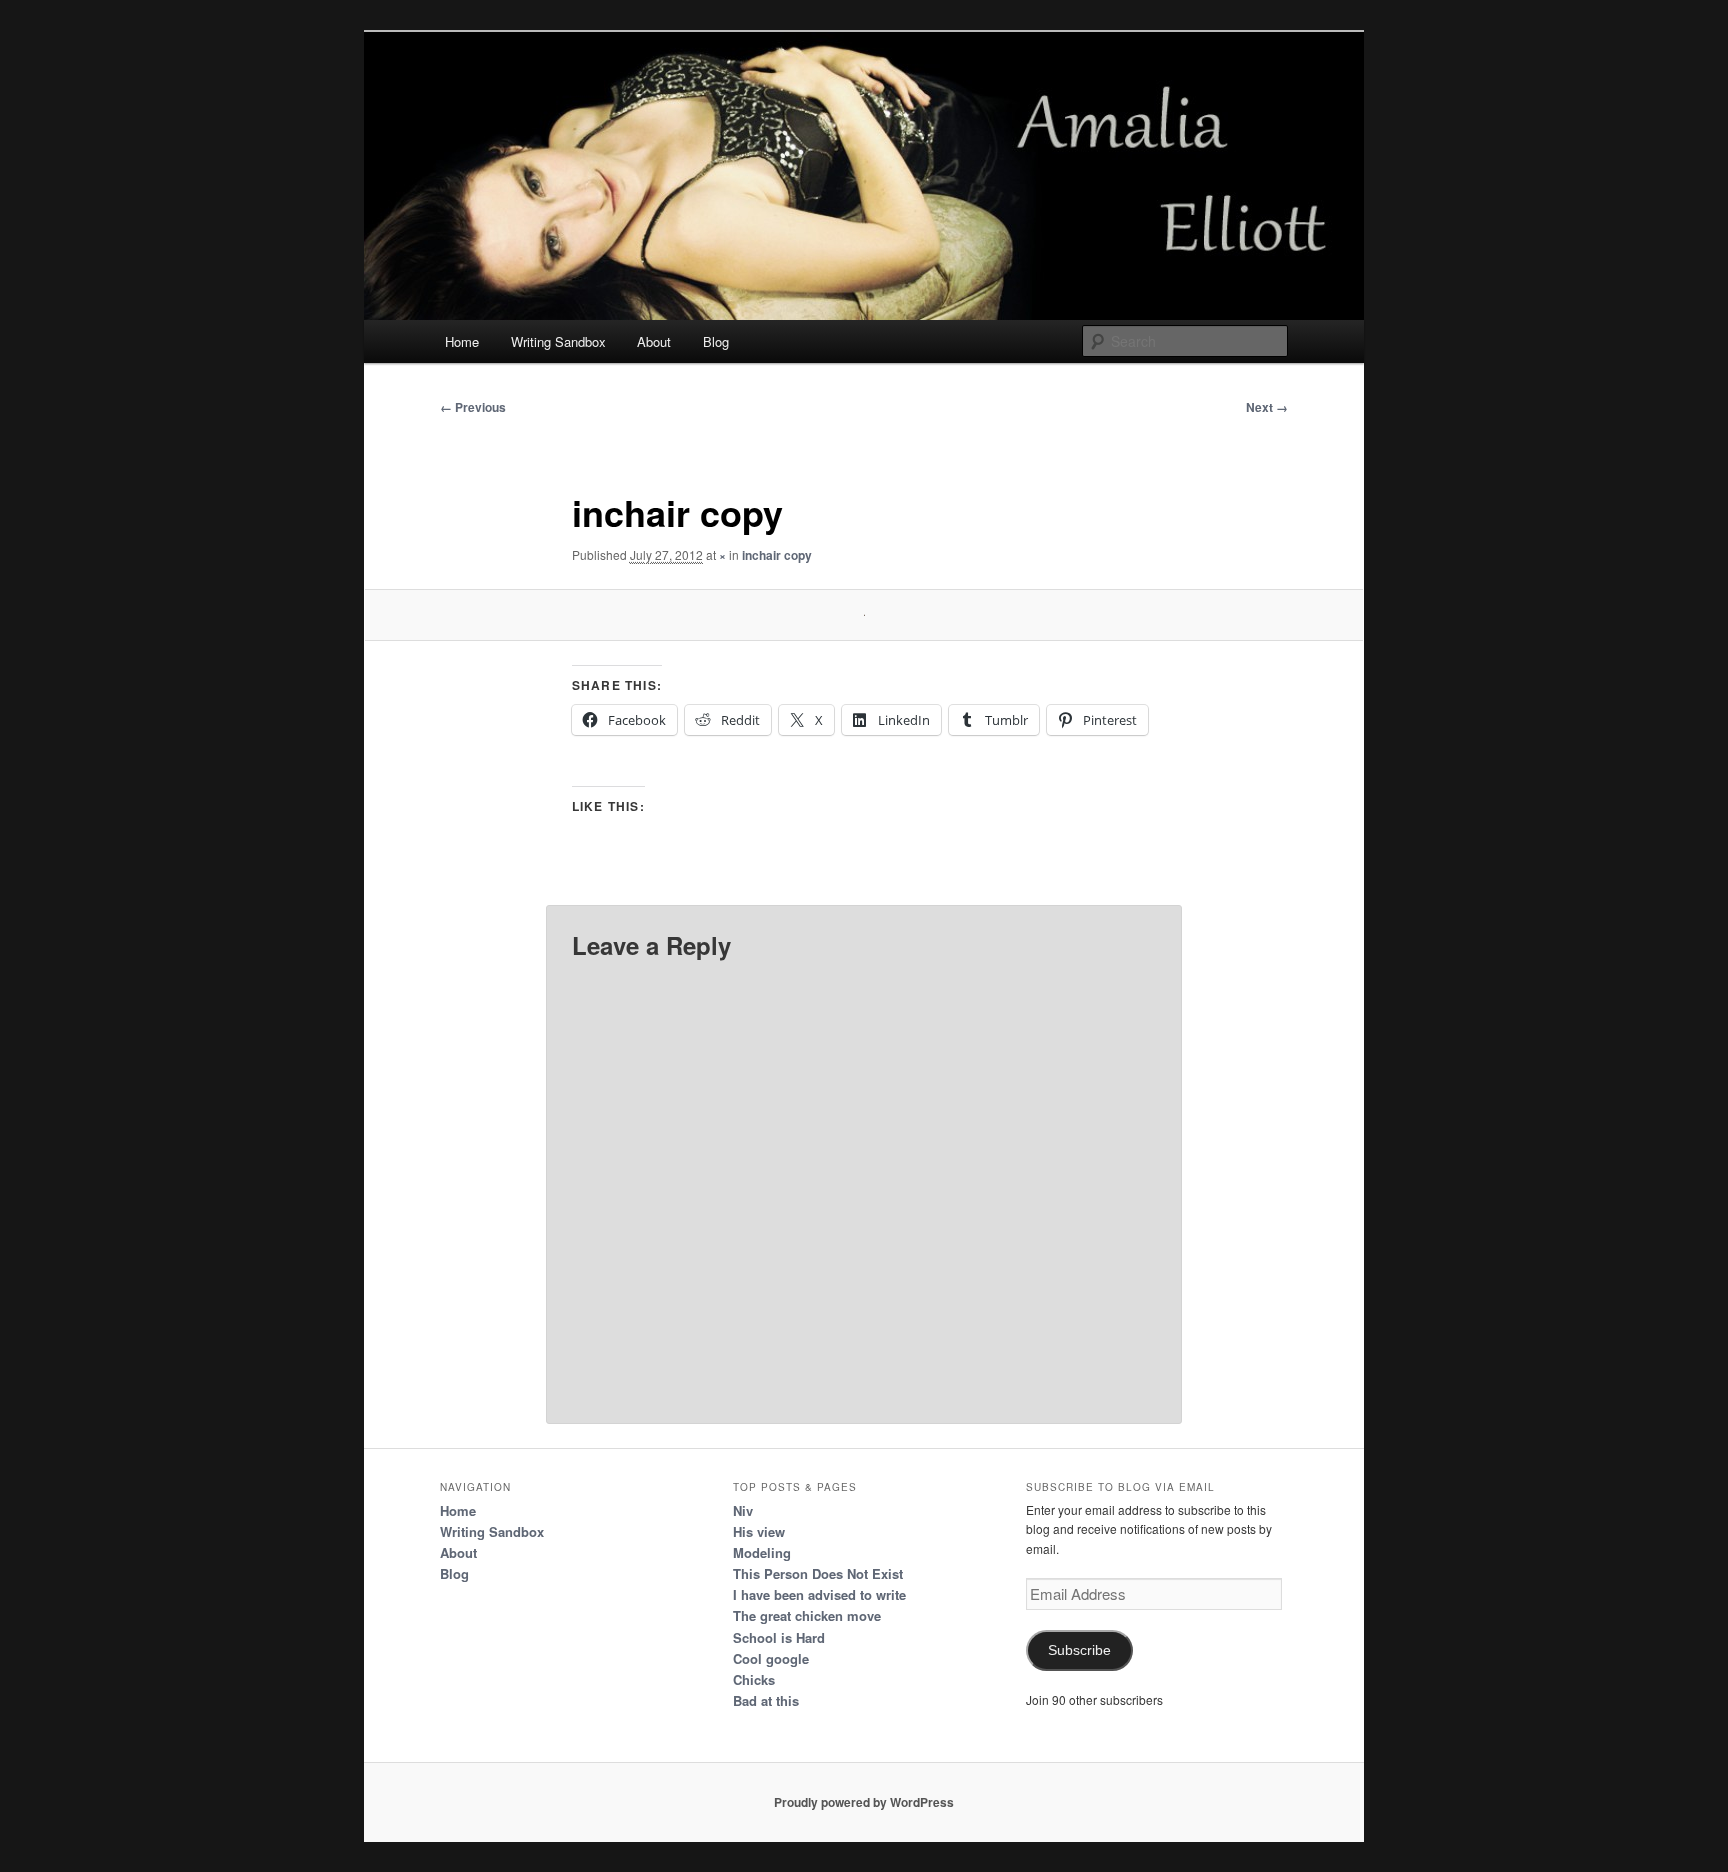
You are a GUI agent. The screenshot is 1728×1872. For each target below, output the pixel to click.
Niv (743, 1510)
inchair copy (777, 555)
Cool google (771, 1658)
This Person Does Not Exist (818, 1573)
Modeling (762, 1552)
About (654, 341)
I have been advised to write (819, 1594)
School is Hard (779, 1637)
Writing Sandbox (558, 341)
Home (462, 341)
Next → (1267, 407)
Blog (716, 341)
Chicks (754, 1679)
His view (759, 1531)
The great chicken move (807, 1615)
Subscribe (1079, 1650)
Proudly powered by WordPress (864, 1802)
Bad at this (766, 1700)
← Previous (473, 407)
